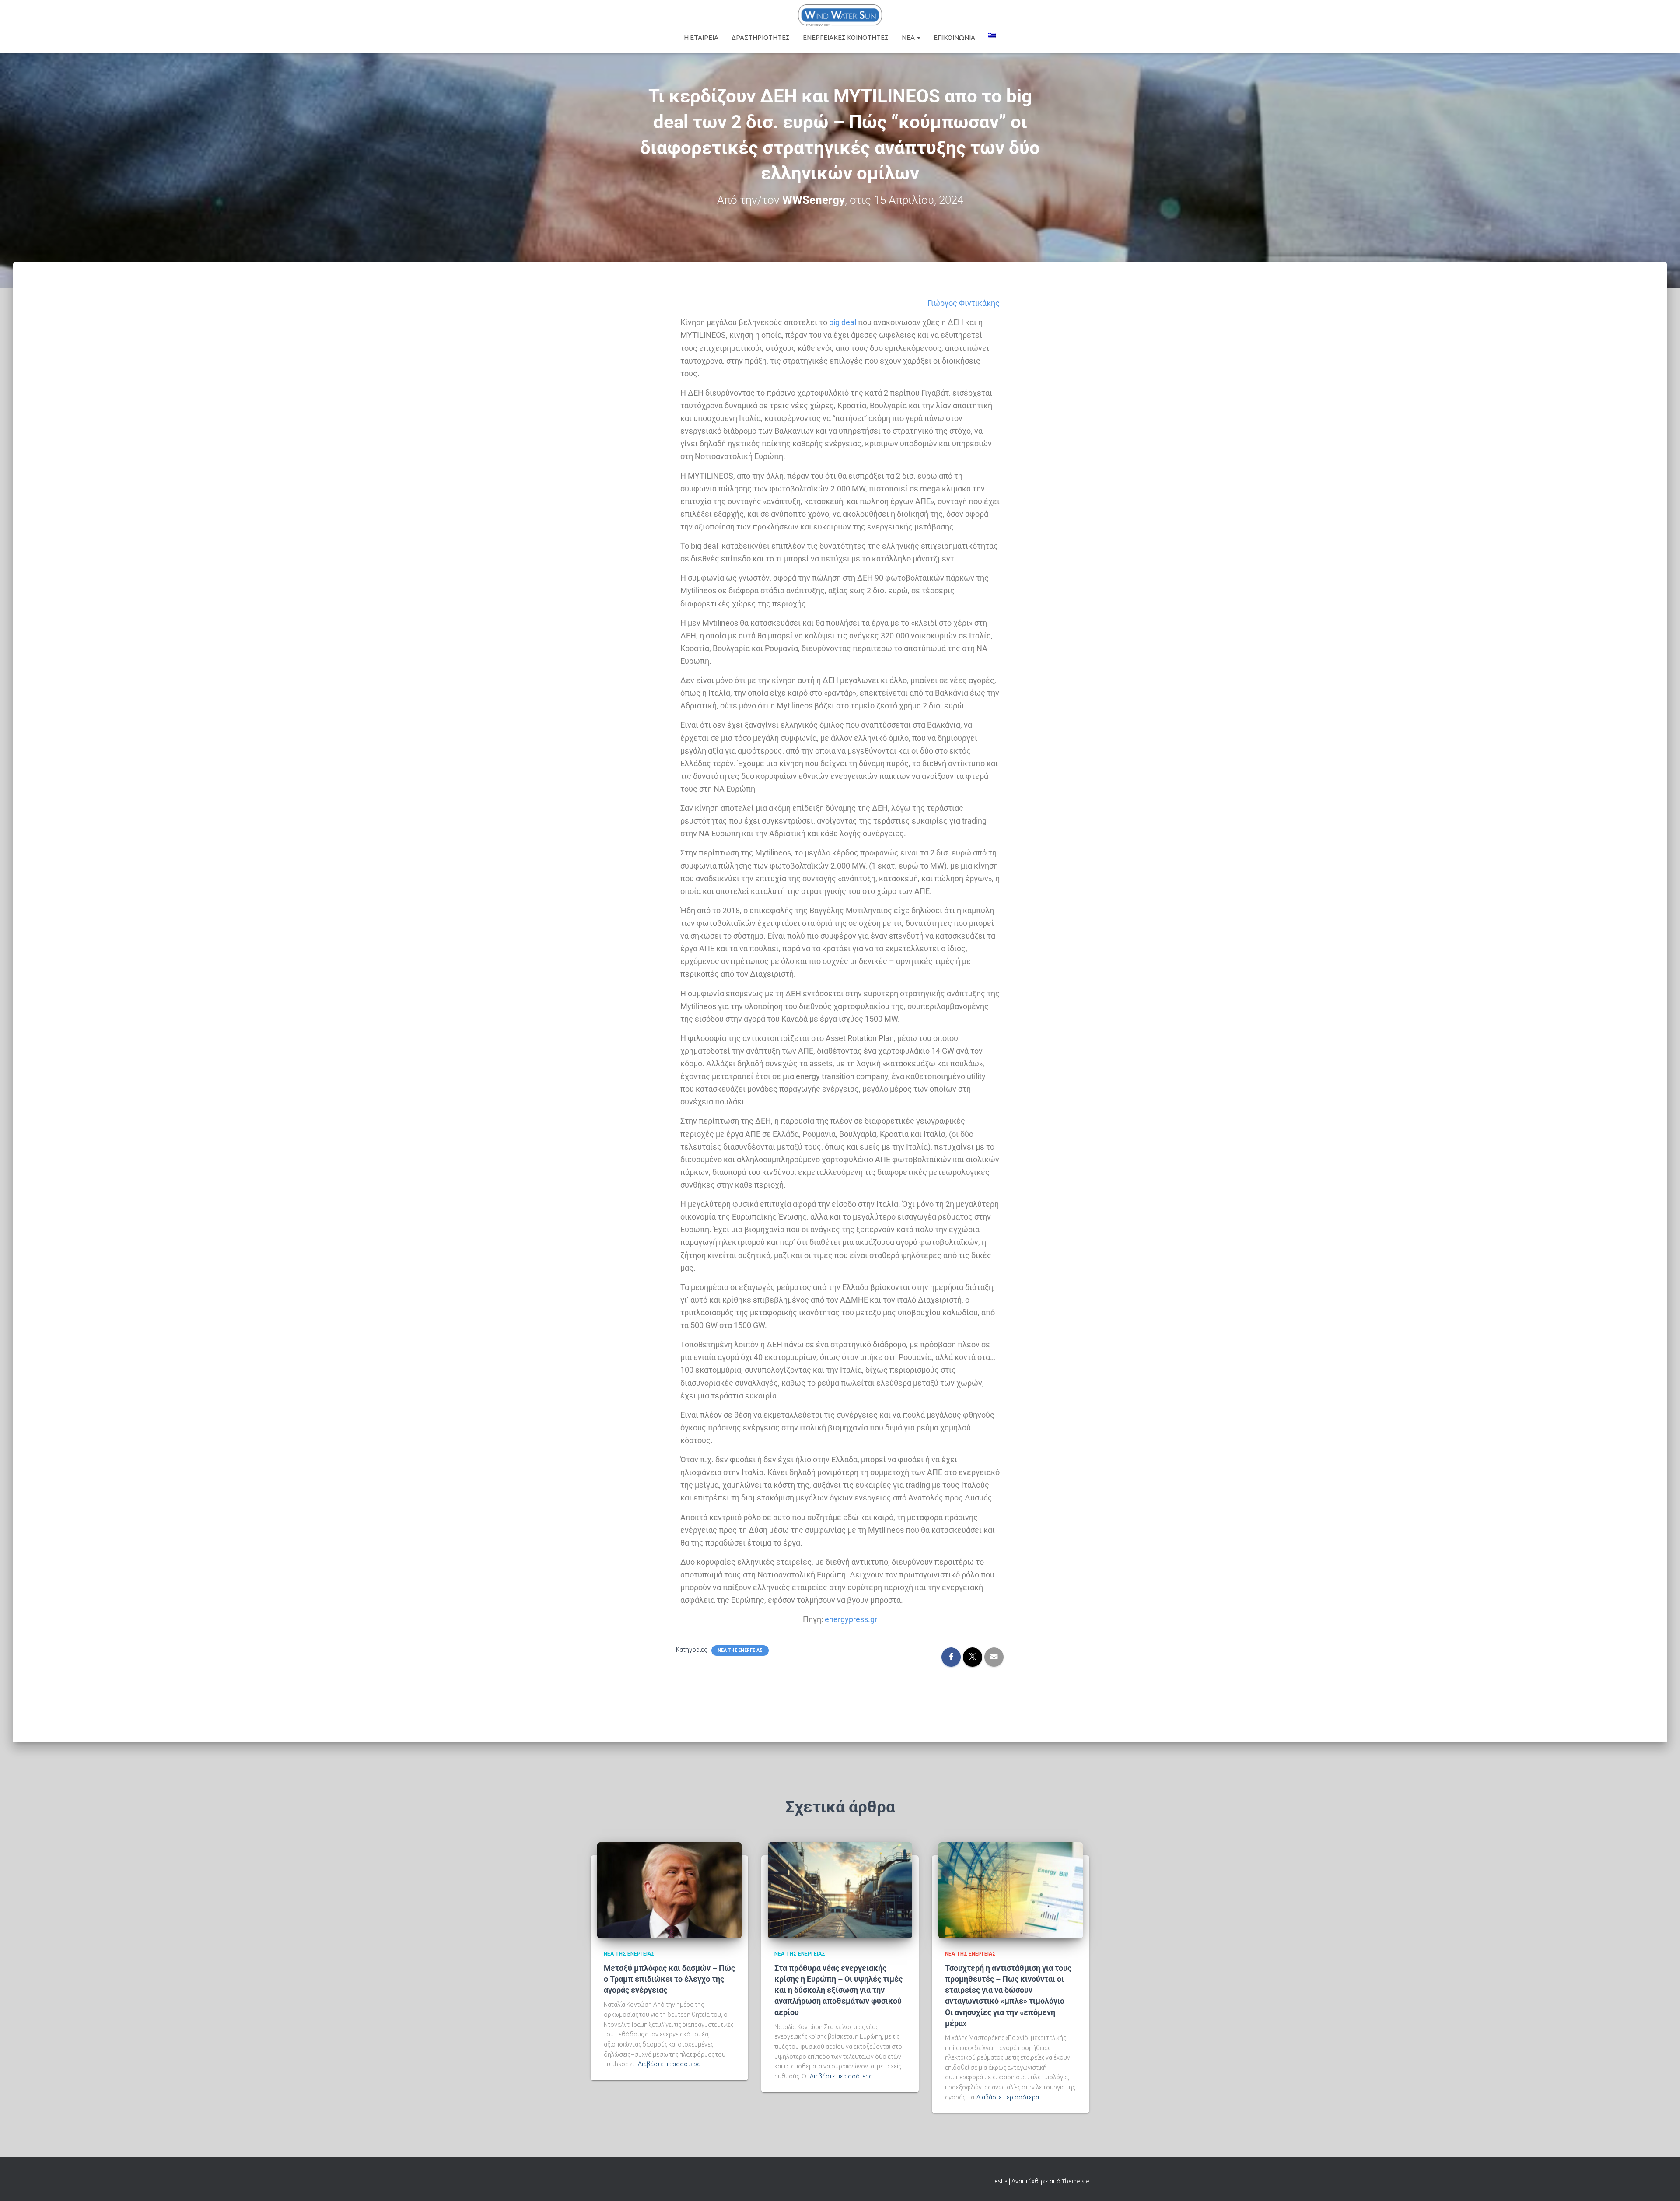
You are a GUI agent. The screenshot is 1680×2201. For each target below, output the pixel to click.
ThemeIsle (1076, 2181)
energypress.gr (851, 1619)
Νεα (909, 37)
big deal (843, 322)
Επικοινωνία (954, 37)
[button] (918, 37)
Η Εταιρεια (701, 37)
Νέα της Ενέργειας (740, 1650)
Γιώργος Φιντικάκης (964, 303)
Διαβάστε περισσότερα (669, 2064)
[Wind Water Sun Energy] (840, 15)
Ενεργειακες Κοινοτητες (846, 37)
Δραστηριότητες (761, 37)
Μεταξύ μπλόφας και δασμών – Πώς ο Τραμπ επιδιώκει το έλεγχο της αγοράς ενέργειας (669, 1979)
